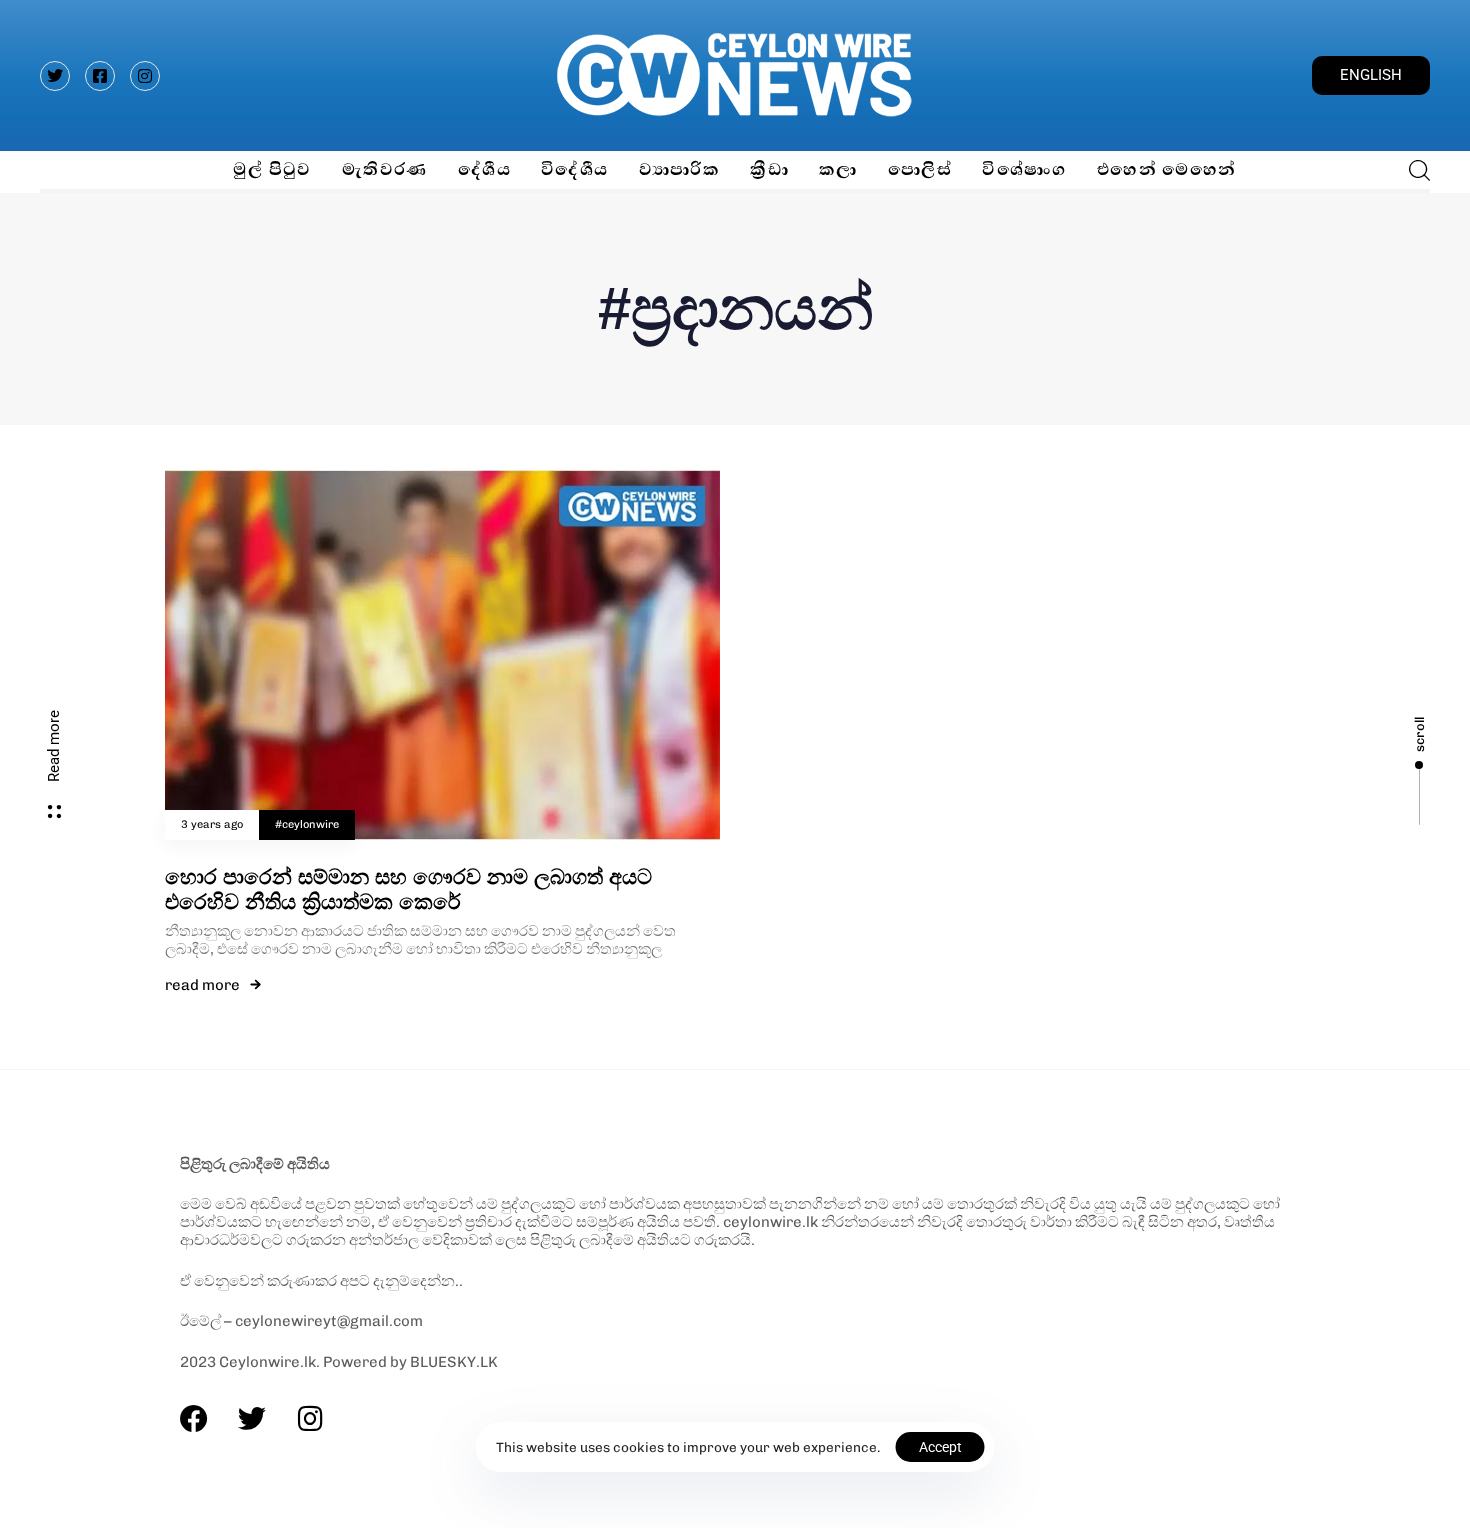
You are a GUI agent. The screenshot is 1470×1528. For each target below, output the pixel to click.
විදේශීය (575, 169)
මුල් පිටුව (272, 169)
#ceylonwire (307, 824)
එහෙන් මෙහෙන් (1167, 169)
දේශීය (484, 169)
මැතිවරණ (385, 169)
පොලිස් (920, 169)
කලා (838, 169)
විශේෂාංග (1024, 169)
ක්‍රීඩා (769, 169)
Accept (940, 1447)
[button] (1413, 170)
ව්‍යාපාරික (680, 169)
